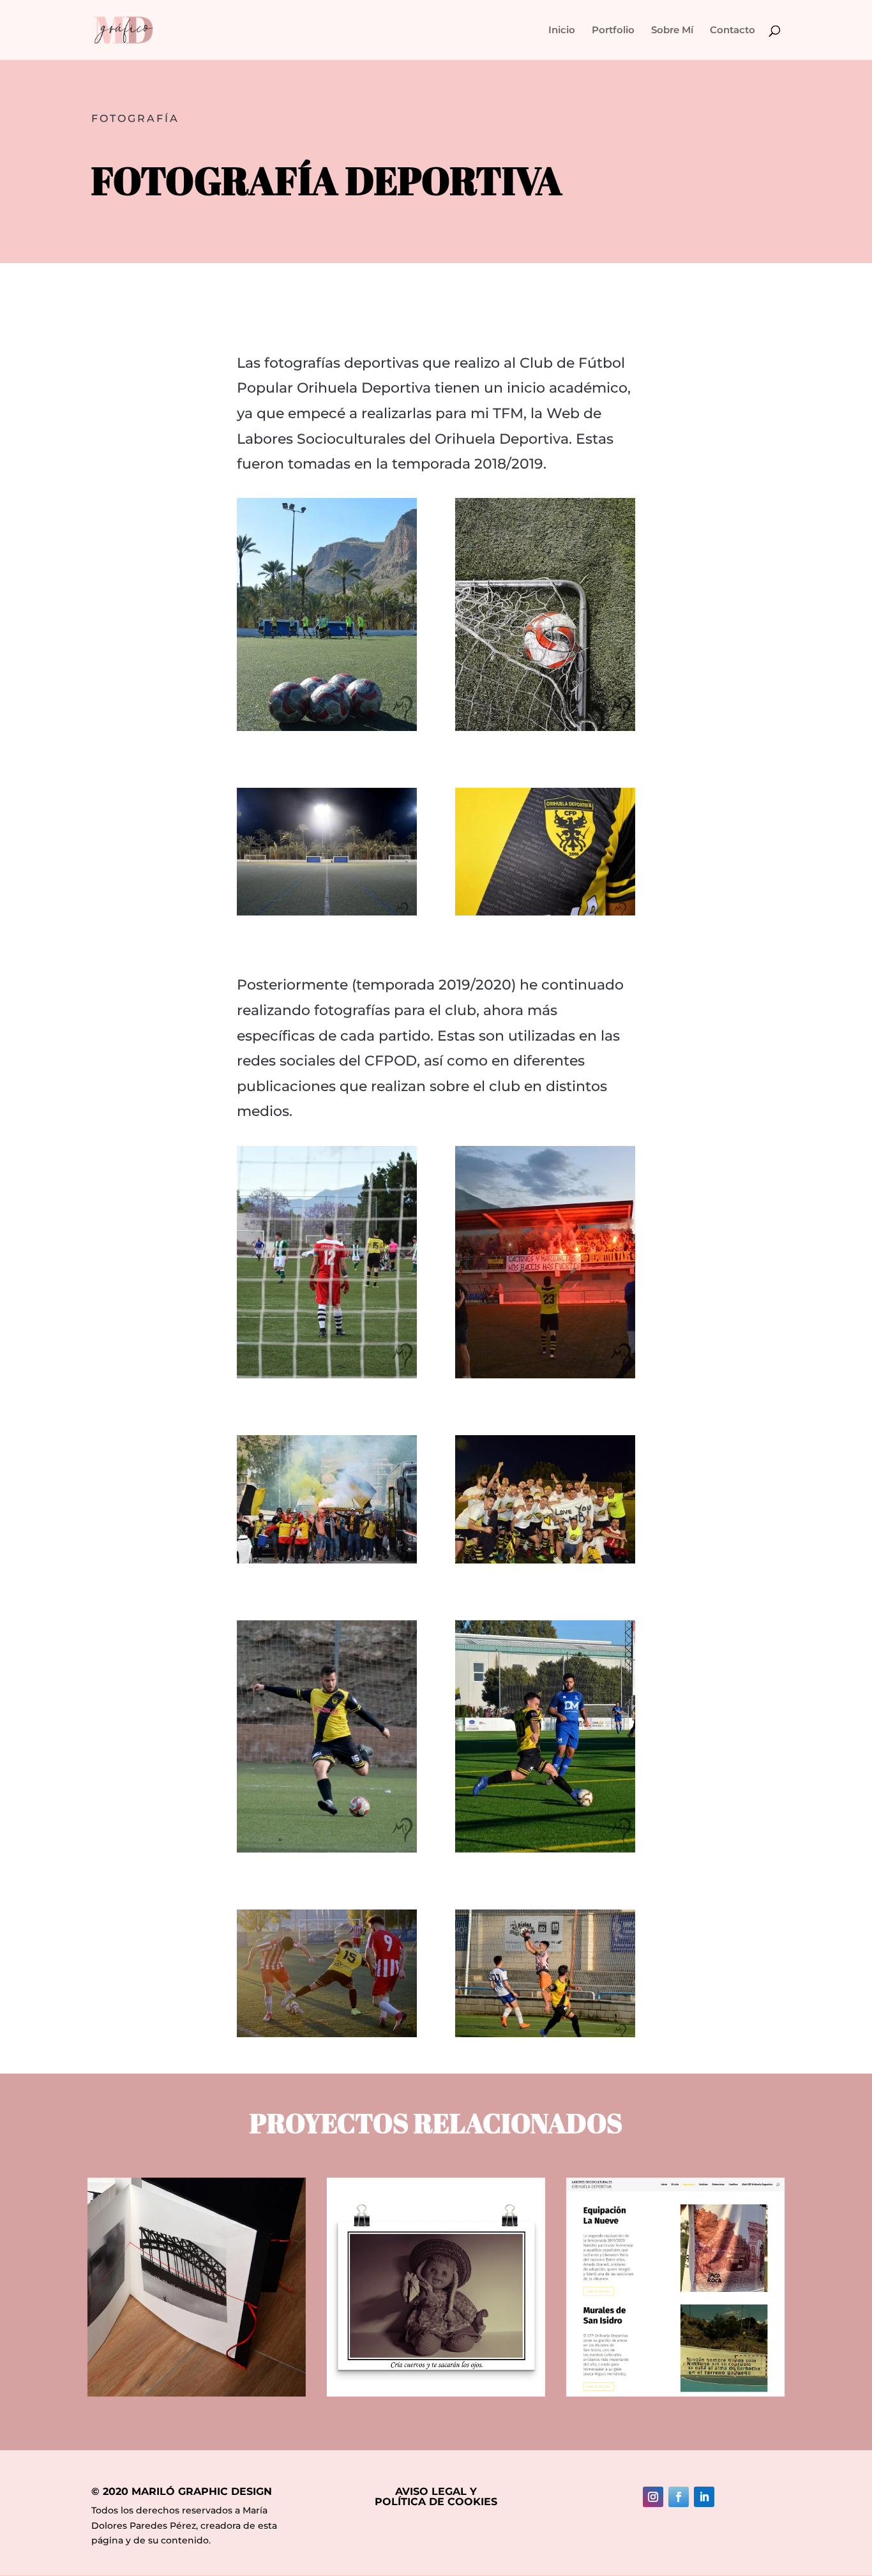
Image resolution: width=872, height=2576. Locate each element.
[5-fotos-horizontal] (545, 1560)
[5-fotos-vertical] (545, 1375)
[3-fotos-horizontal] (545, 2034)
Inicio (562, 31)
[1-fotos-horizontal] (545, 912)
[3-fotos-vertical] (327, 1849)
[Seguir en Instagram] (653, 2497)
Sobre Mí (672, 31)
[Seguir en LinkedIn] (704, 2497)
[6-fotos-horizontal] (327, 1560)
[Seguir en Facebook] (679, 2497)
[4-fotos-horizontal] (327, 2034)
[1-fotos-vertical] (545, 728)
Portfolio (613, 31)
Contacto (733, 31)
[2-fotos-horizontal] (327, 912)
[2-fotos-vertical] (327, 728)
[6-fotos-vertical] (327, 1375)
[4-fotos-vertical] (545, 1849)
